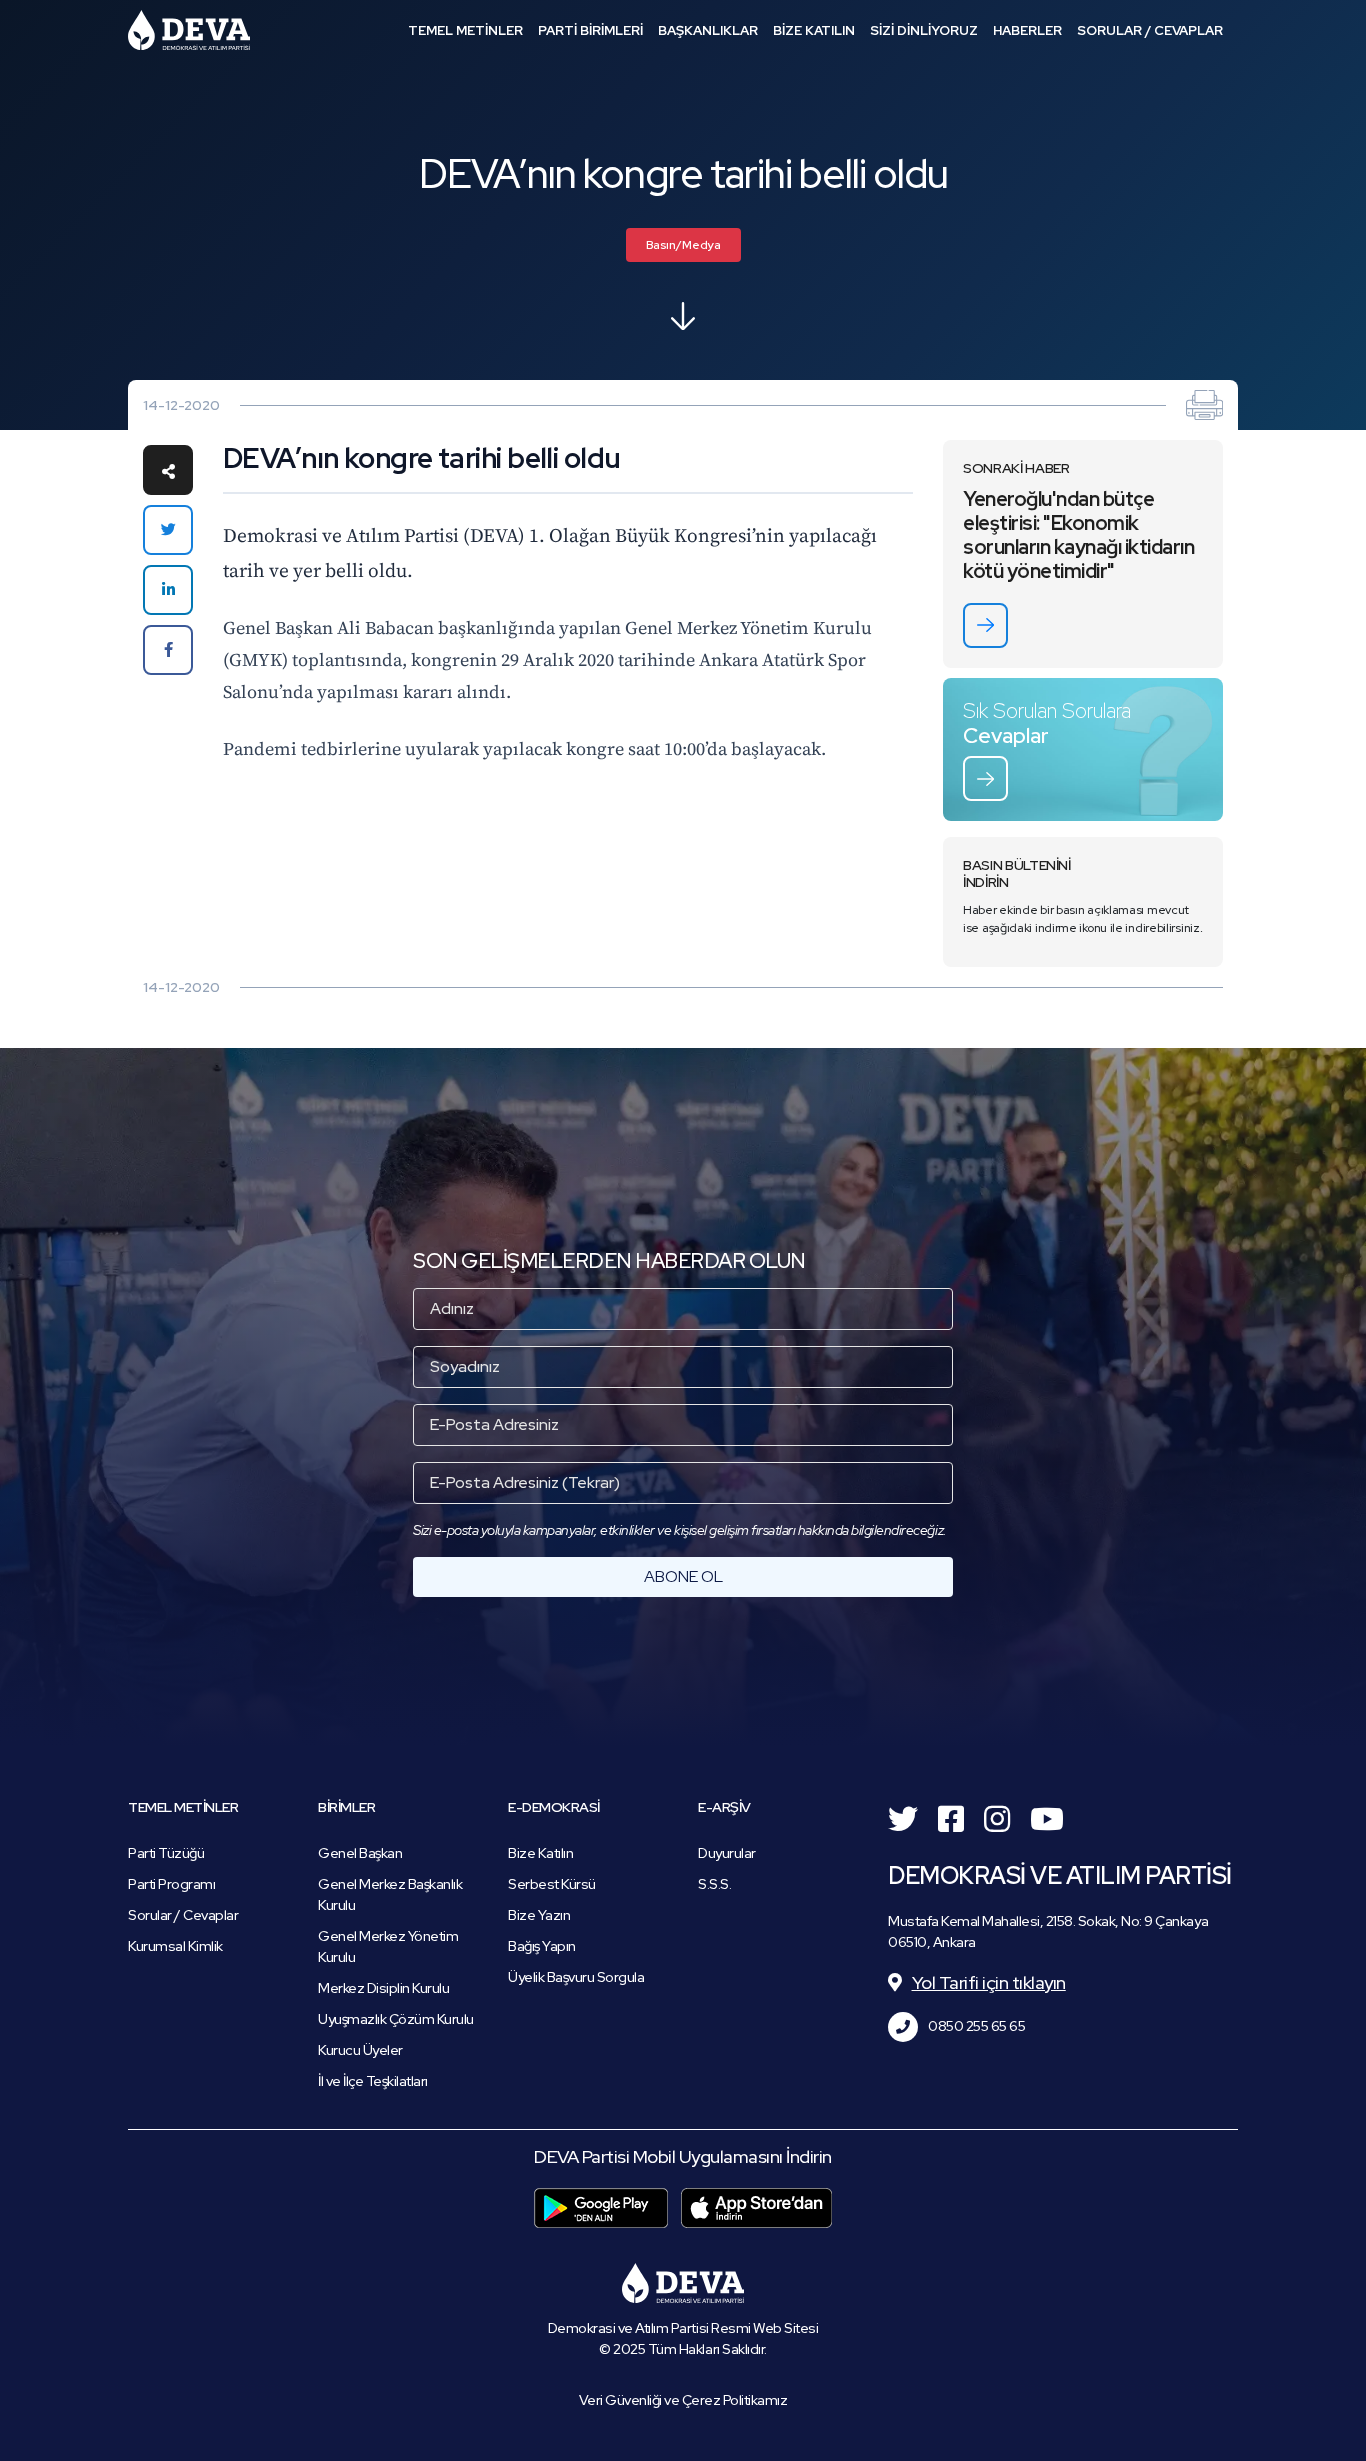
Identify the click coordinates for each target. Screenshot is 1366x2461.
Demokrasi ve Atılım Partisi (189, 30)
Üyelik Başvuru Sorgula (576, 1977)
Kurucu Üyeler (360, 2050)
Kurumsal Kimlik (175, 1946)
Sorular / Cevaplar (183, 1915)
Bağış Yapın (542, 1946)
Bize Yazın (539, 1915)
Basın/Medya (683, 245)
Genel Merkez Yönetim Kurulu (388, 1946)
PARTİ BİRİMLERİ (590, 30)
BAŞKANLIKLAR (708, 30)
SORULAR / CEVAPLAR (1150, 30)
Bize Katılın (540, 1853)
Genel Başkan (360, 1853)
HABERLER (1027, 30)
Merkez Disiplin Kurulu (383, 1988)
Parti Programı (171, 1884)
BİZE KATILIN (814, 30)
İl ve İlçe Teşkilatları (373, 2081)
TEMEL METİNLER (465, 30)
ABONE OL (683, 1576)
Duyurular (727, 1853)
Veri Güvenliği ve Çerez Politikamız (683, 2400)
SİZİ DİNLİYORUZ (924, 30)
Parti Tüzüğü (166, 1853)
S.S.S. (714, 1884)
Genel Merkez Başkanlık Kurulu (390, 1894)
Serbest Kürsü (552, 1884)
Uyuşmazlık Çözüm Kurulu (396, 2019)
